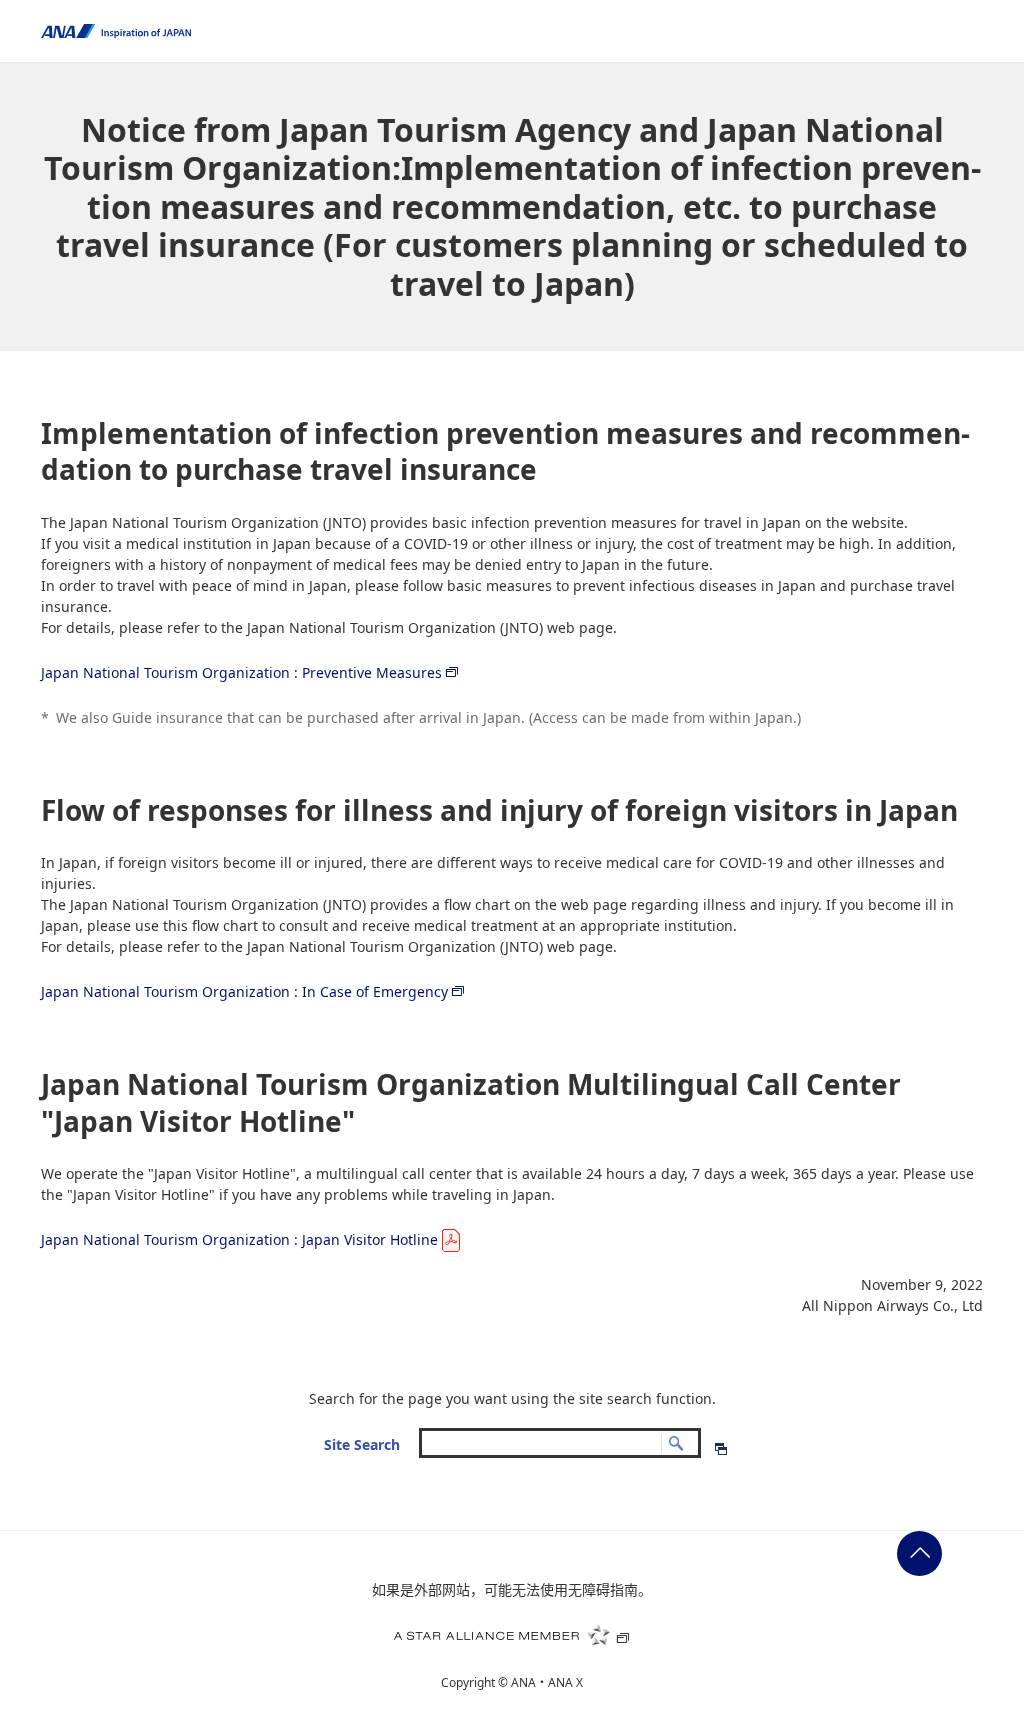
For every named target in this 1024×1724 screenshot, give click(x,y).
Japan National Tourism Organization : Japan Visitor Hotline (239, 1239)
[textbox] (560, 1442)
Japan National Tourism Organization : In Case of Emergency (244, 991)
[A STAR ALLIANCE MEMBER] (512, 1635)
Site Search (362, 1444)
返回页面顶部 (919, 1553)
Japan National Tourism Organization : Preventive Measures (241, 672)
